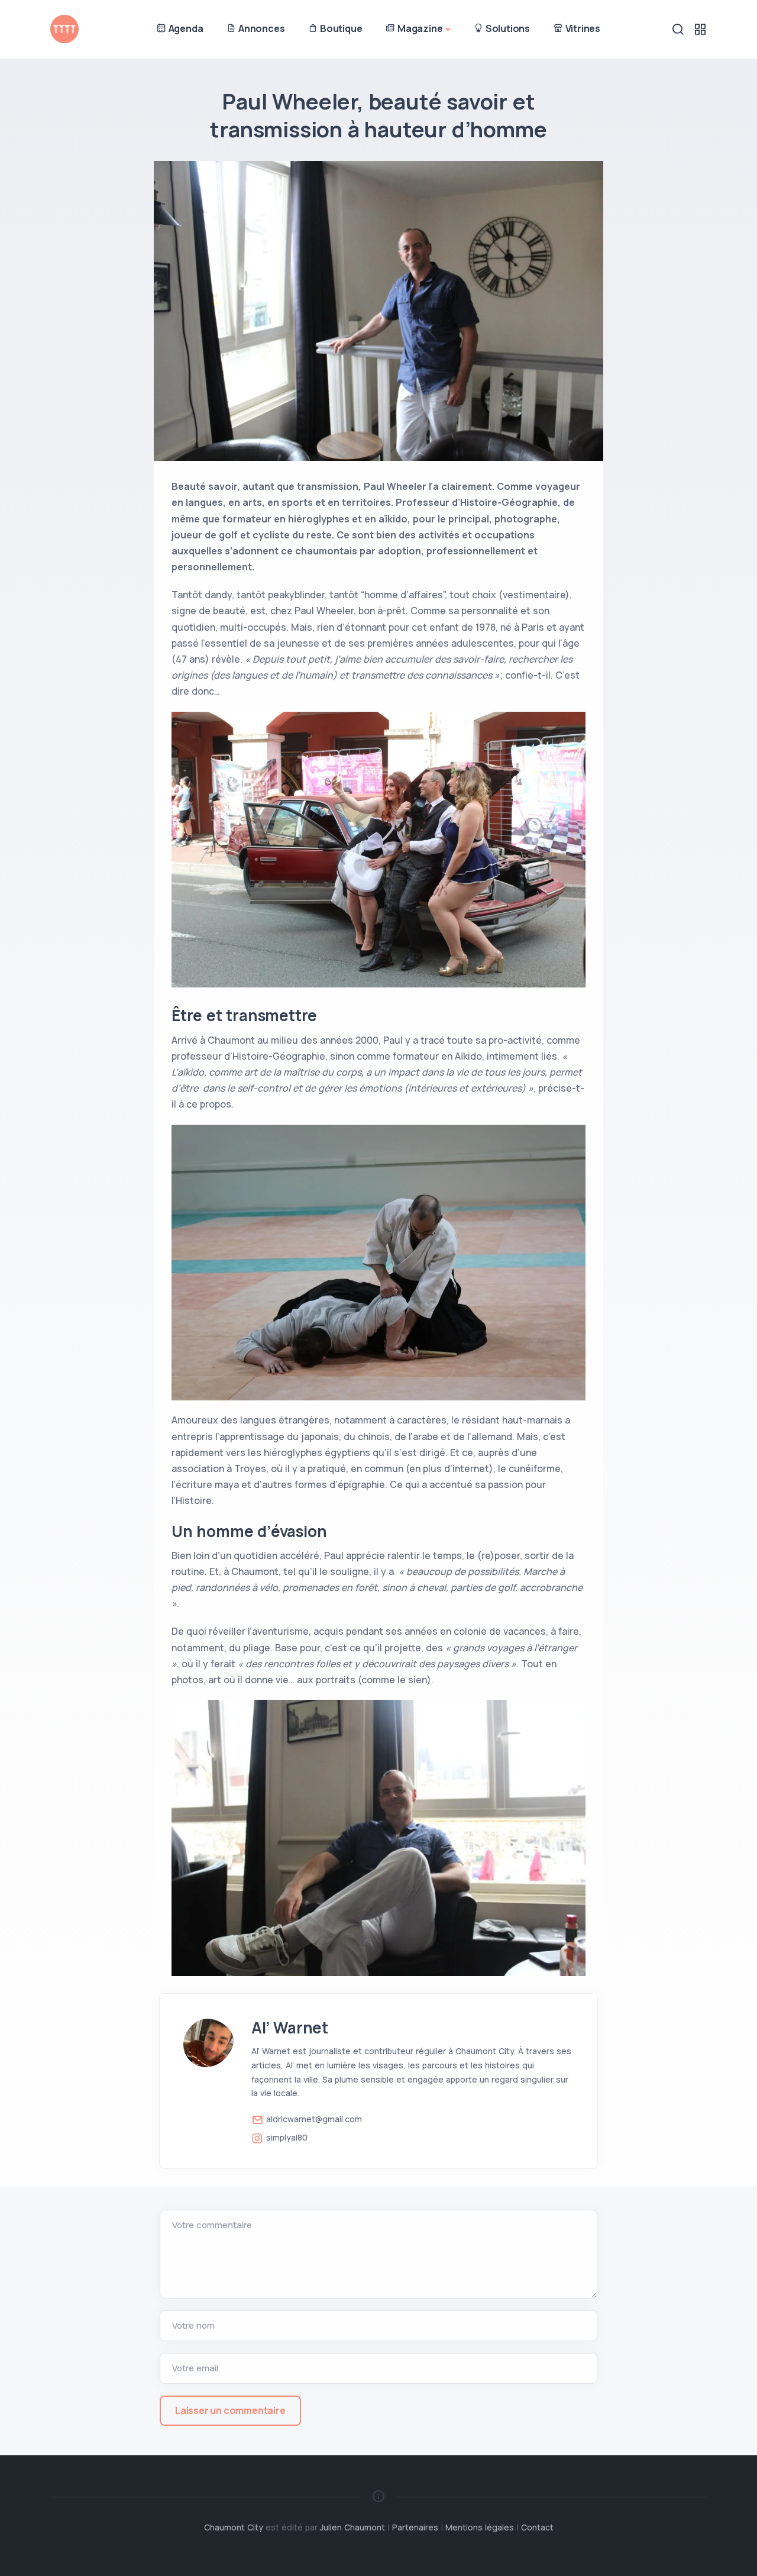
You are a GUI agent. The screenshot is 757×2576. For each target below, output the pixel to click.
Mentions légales (480, 2527)
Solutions (507, 28)
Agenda (185, 28)
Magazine (419, 28)
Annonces (260, 28)
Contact (537, 2527)
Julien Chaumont (352, 2527)
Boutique (340, 28)
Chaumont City (234, 2527)
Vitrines (582, 28)
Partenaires (415, 2527)
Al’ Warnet (290, 2028)
